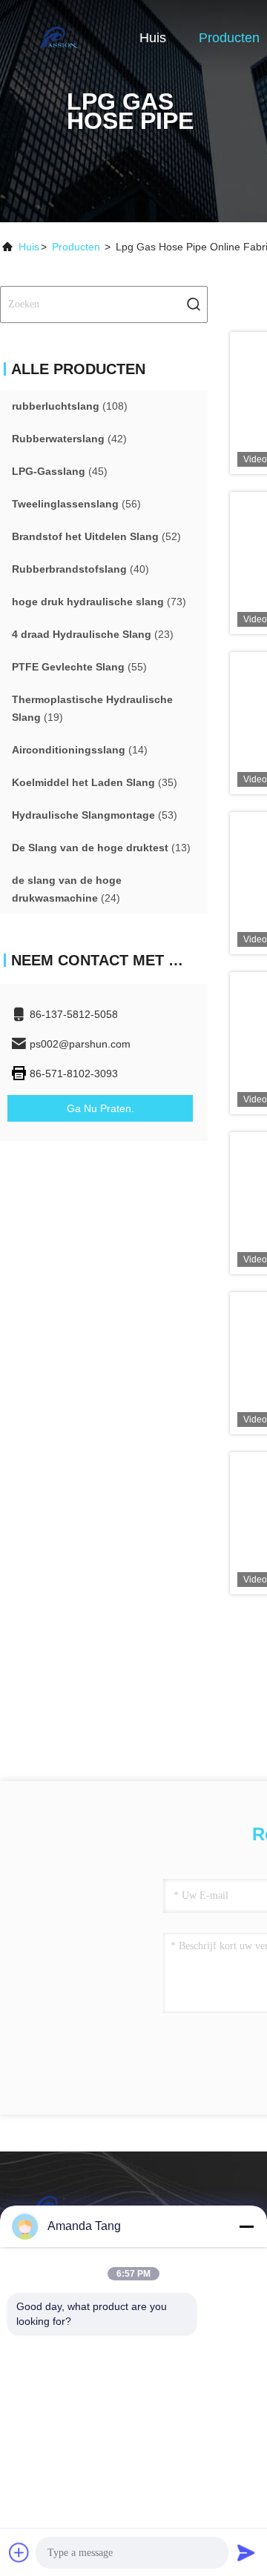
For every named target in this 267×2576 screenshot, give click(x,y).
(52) (96, 536)
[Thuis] (59, 37)
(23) (93, 634)
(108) (70, 406)
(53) (95, 815)
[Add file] (19, 2552)
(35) (95, 782)
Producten (229, 38)
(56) (76, 504)
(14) (80, 750)
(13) (101, 848)
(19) (92, 708)
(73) (99, 602)
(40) (80, 569)
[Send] (246, 2552)
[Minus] (246, 2226)
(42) (69, 439)
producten (76, 247)
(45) (60, 471)
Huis (153, 38)
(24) (67, 889)
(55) (79, 667)
